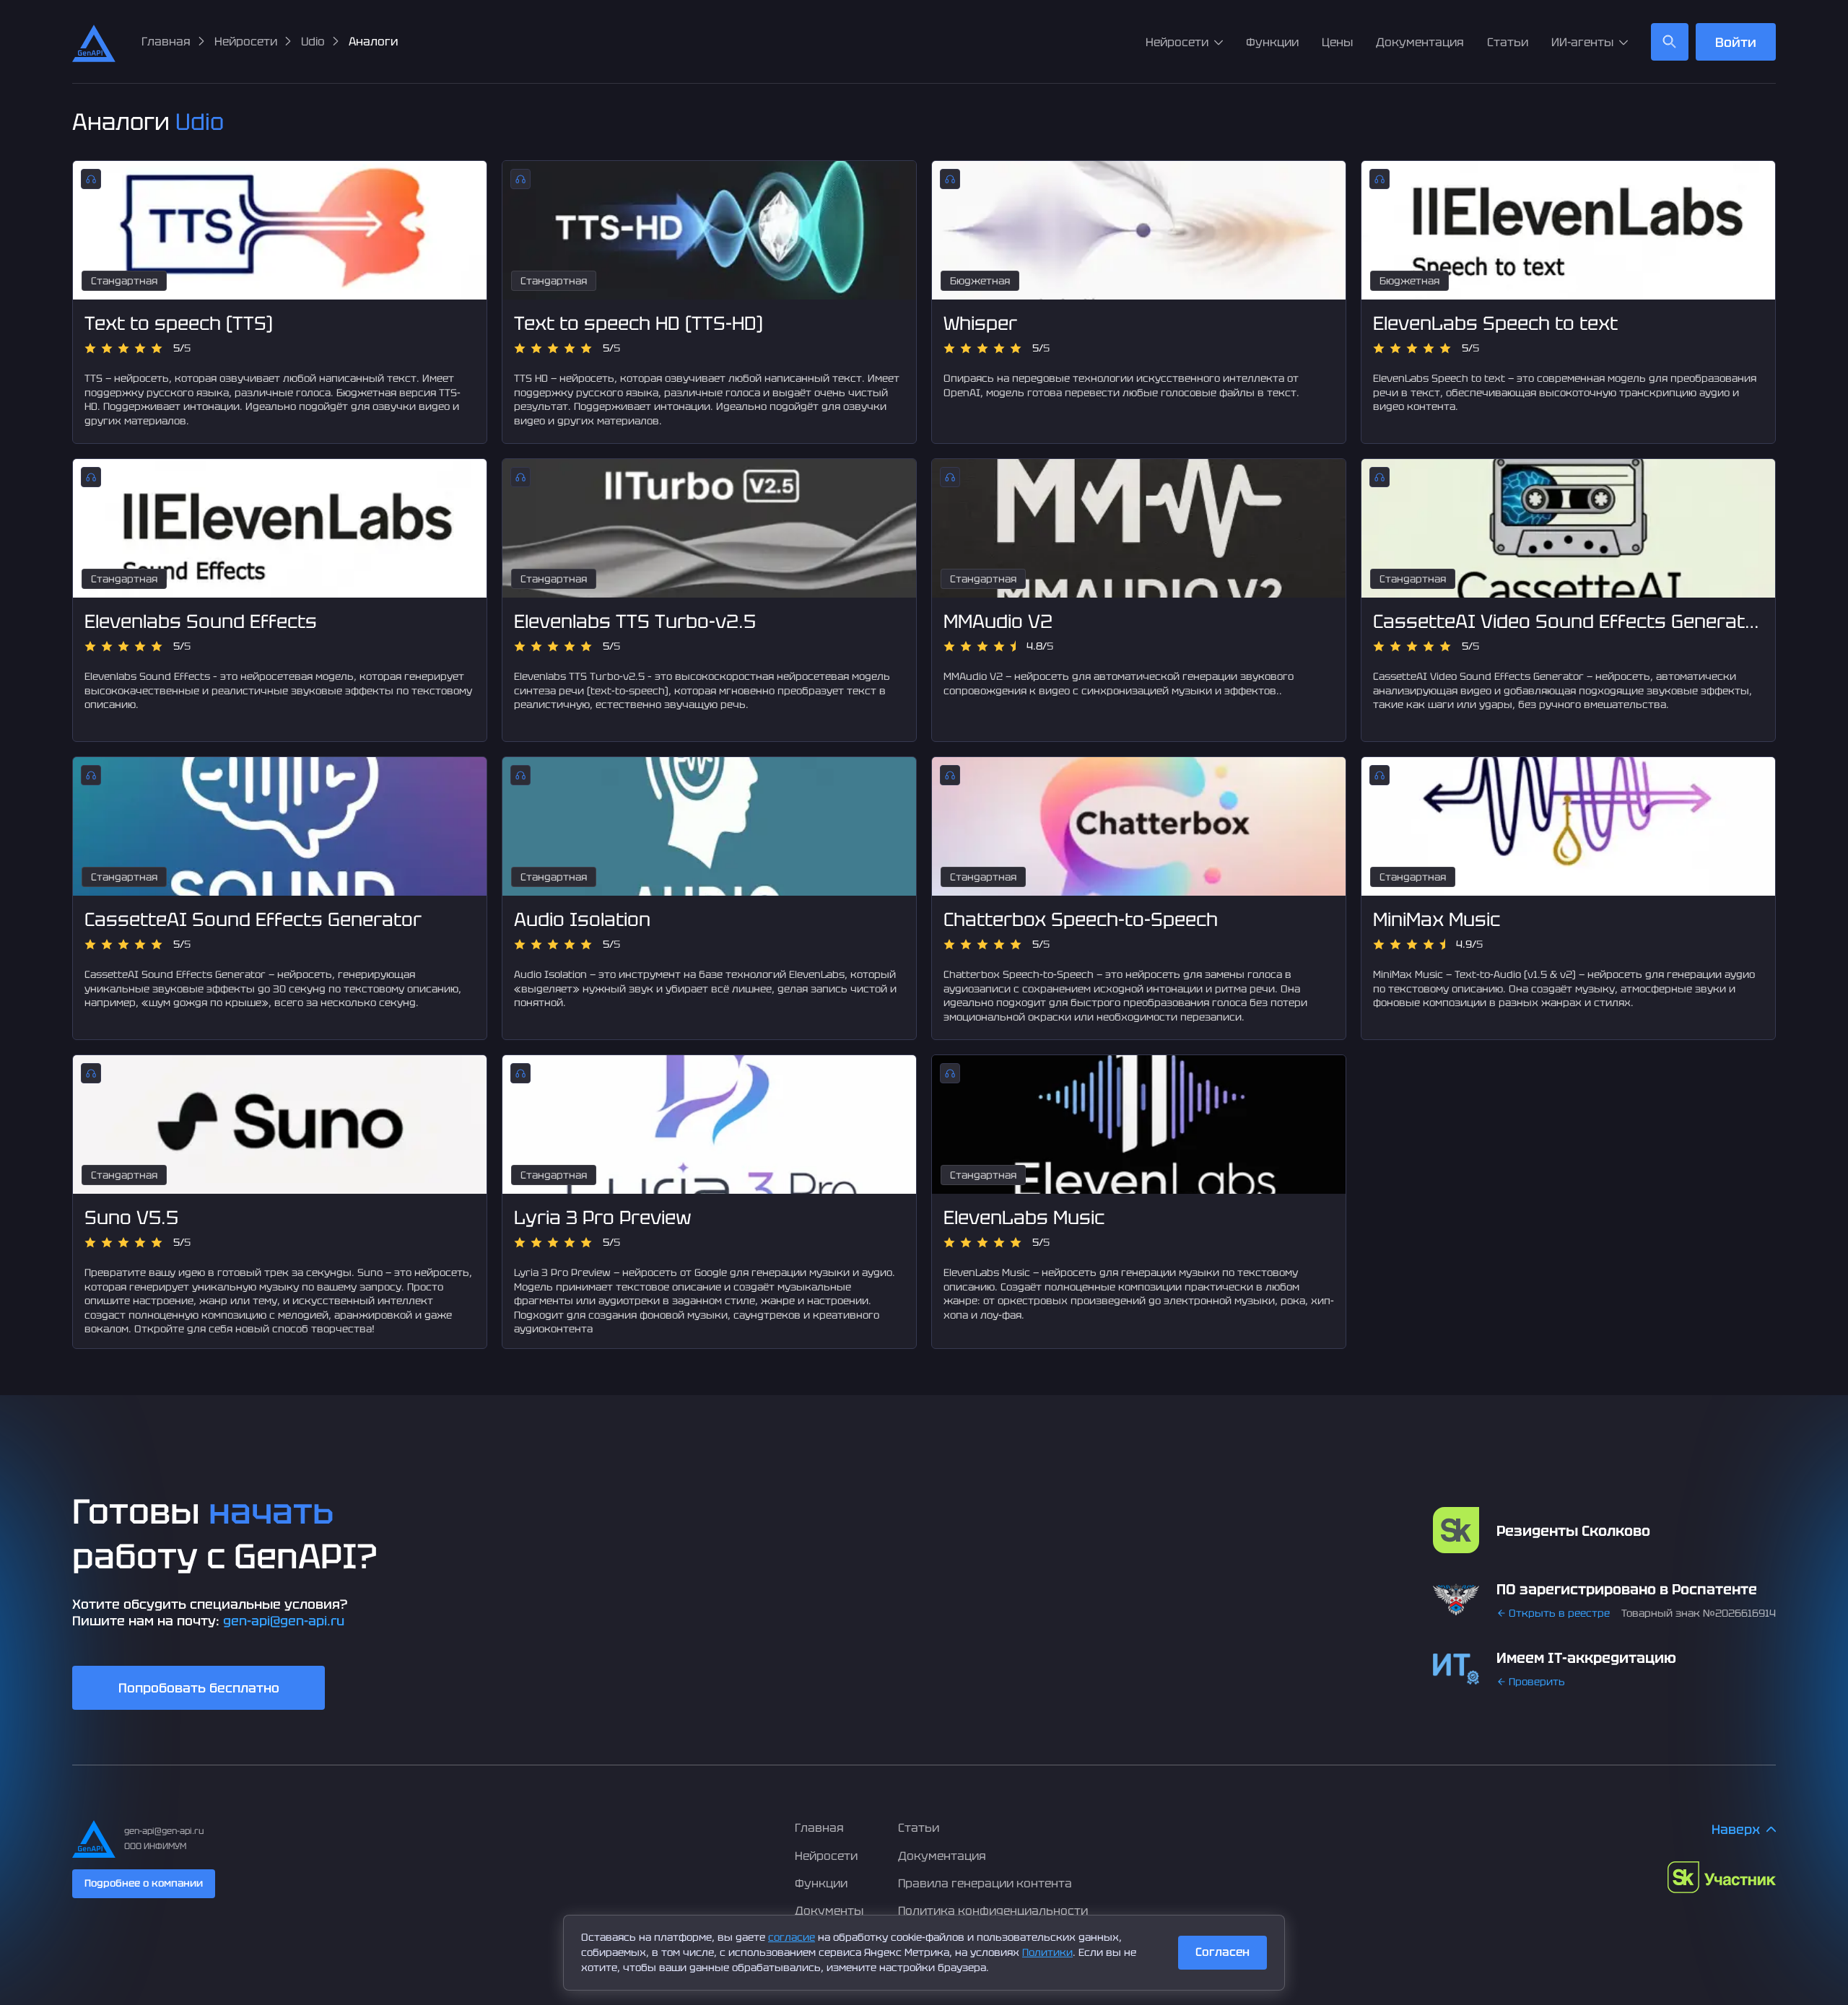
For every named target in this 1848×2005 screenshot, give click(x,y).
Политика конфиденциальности (993, 1911)
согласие (792, 1937)
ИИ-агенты (1582, 42)
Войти (1736, 42)
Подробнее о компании (144, 1883)
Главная (819, 1828)
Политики (1047, 1952)
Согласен (1222, 1952)
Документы (829, 1911)
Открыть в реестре (1559, 1613)
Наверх (1736, 1829)
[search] (1670, 42)
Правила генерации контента (985, 1883)
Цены (1337, 42)
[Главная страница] (94, 42)
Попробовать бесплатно (199, 1688)
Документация (1420, 42)
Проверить (1537, 1682)
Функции (1272, 42)
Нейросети (1177, 42)
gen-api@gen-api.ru (284, 1621)
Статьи (1508, 42)
